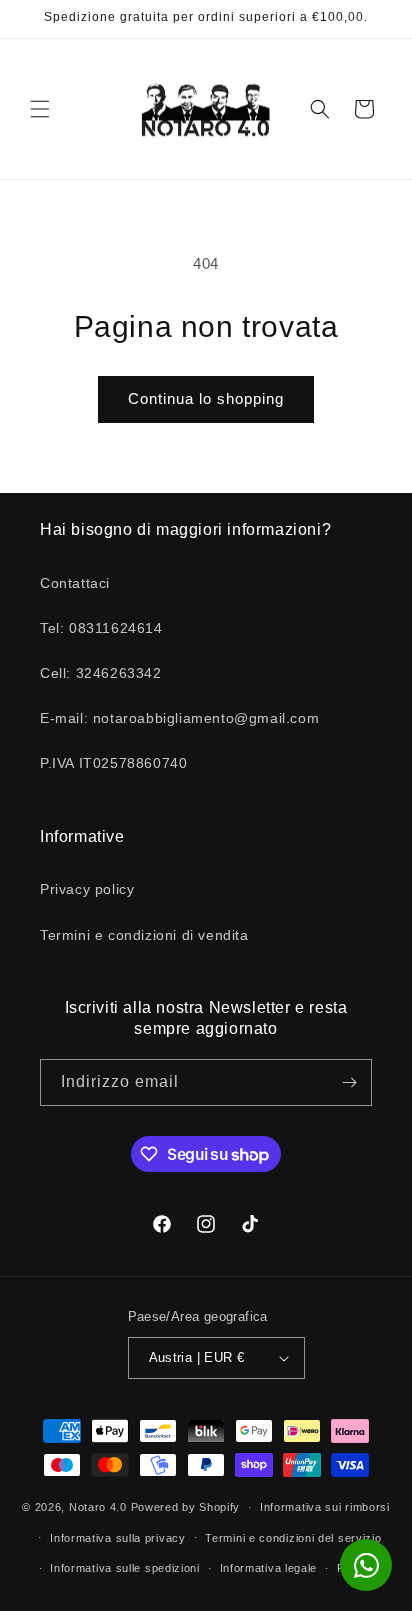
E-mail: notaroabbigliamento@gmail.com (179, 718)
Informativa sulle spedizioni (125, 1568)
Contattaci (75, 583)
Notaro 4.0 (98, 1507)
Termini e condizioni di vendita (144, 935)
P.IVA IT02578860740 (113, 763)
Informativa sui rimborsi (325, 1507)
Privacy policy (87, 889)
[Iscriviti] (349, 1082)
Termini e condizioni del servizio (293, 1538)
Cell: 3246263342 (101, 673)
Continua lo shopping (206, 398)
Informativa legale (269, 1568)
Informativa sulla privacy (118, 1538)
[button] (40, 109)
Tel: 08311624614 (101, 628)
